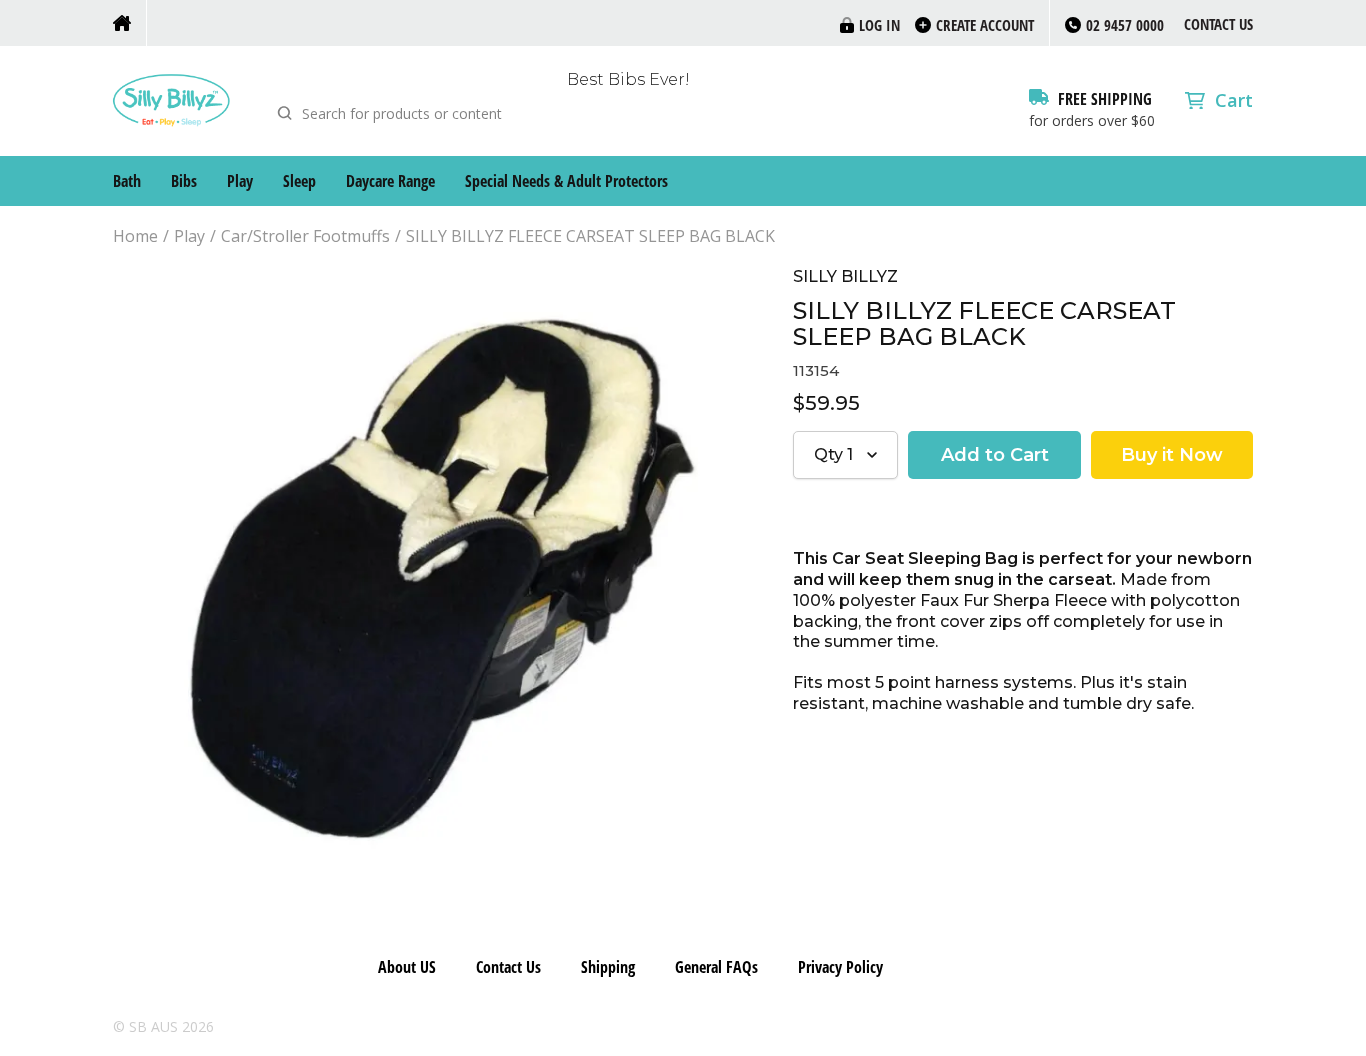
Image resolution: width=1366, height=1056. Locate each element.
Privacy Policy (840, 967)
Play (240, 181)
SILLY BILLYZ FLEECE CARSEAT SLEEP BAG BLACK (590, 236)
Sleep (299, 181)
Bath (127, 181)
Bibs (184, 181)
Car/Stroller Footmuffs (305, 236)
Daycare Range (390, 181)
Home (135, 236)
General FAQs (716, 967)
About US (407, 967)
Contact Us (1218, 24)
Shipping (608, 967)
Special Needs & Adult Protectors (566, 181)
